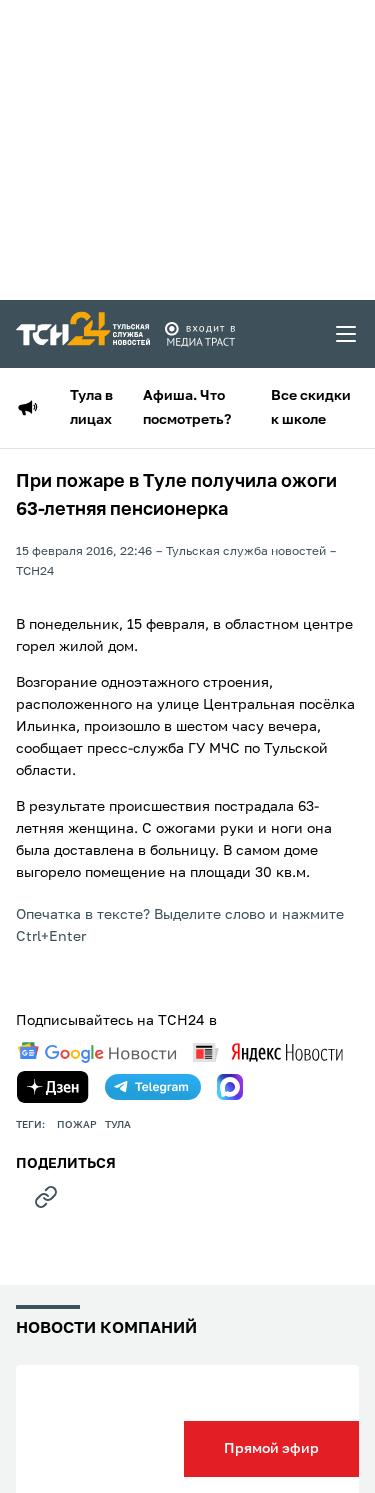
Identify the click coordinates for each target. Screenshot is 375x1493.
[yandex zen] (53, 1087)
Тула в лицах (91, 408)
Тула (118, 1125)
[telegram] (153, 1087)
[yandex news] (268, 1052)
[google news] (97, 1053)
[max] (230, 1087)
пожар (77, 1125)
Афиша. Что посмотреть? (187, 408)
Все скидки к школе (311, 408)
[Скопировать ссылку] (46, 1197)
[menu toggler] (347, 334)
